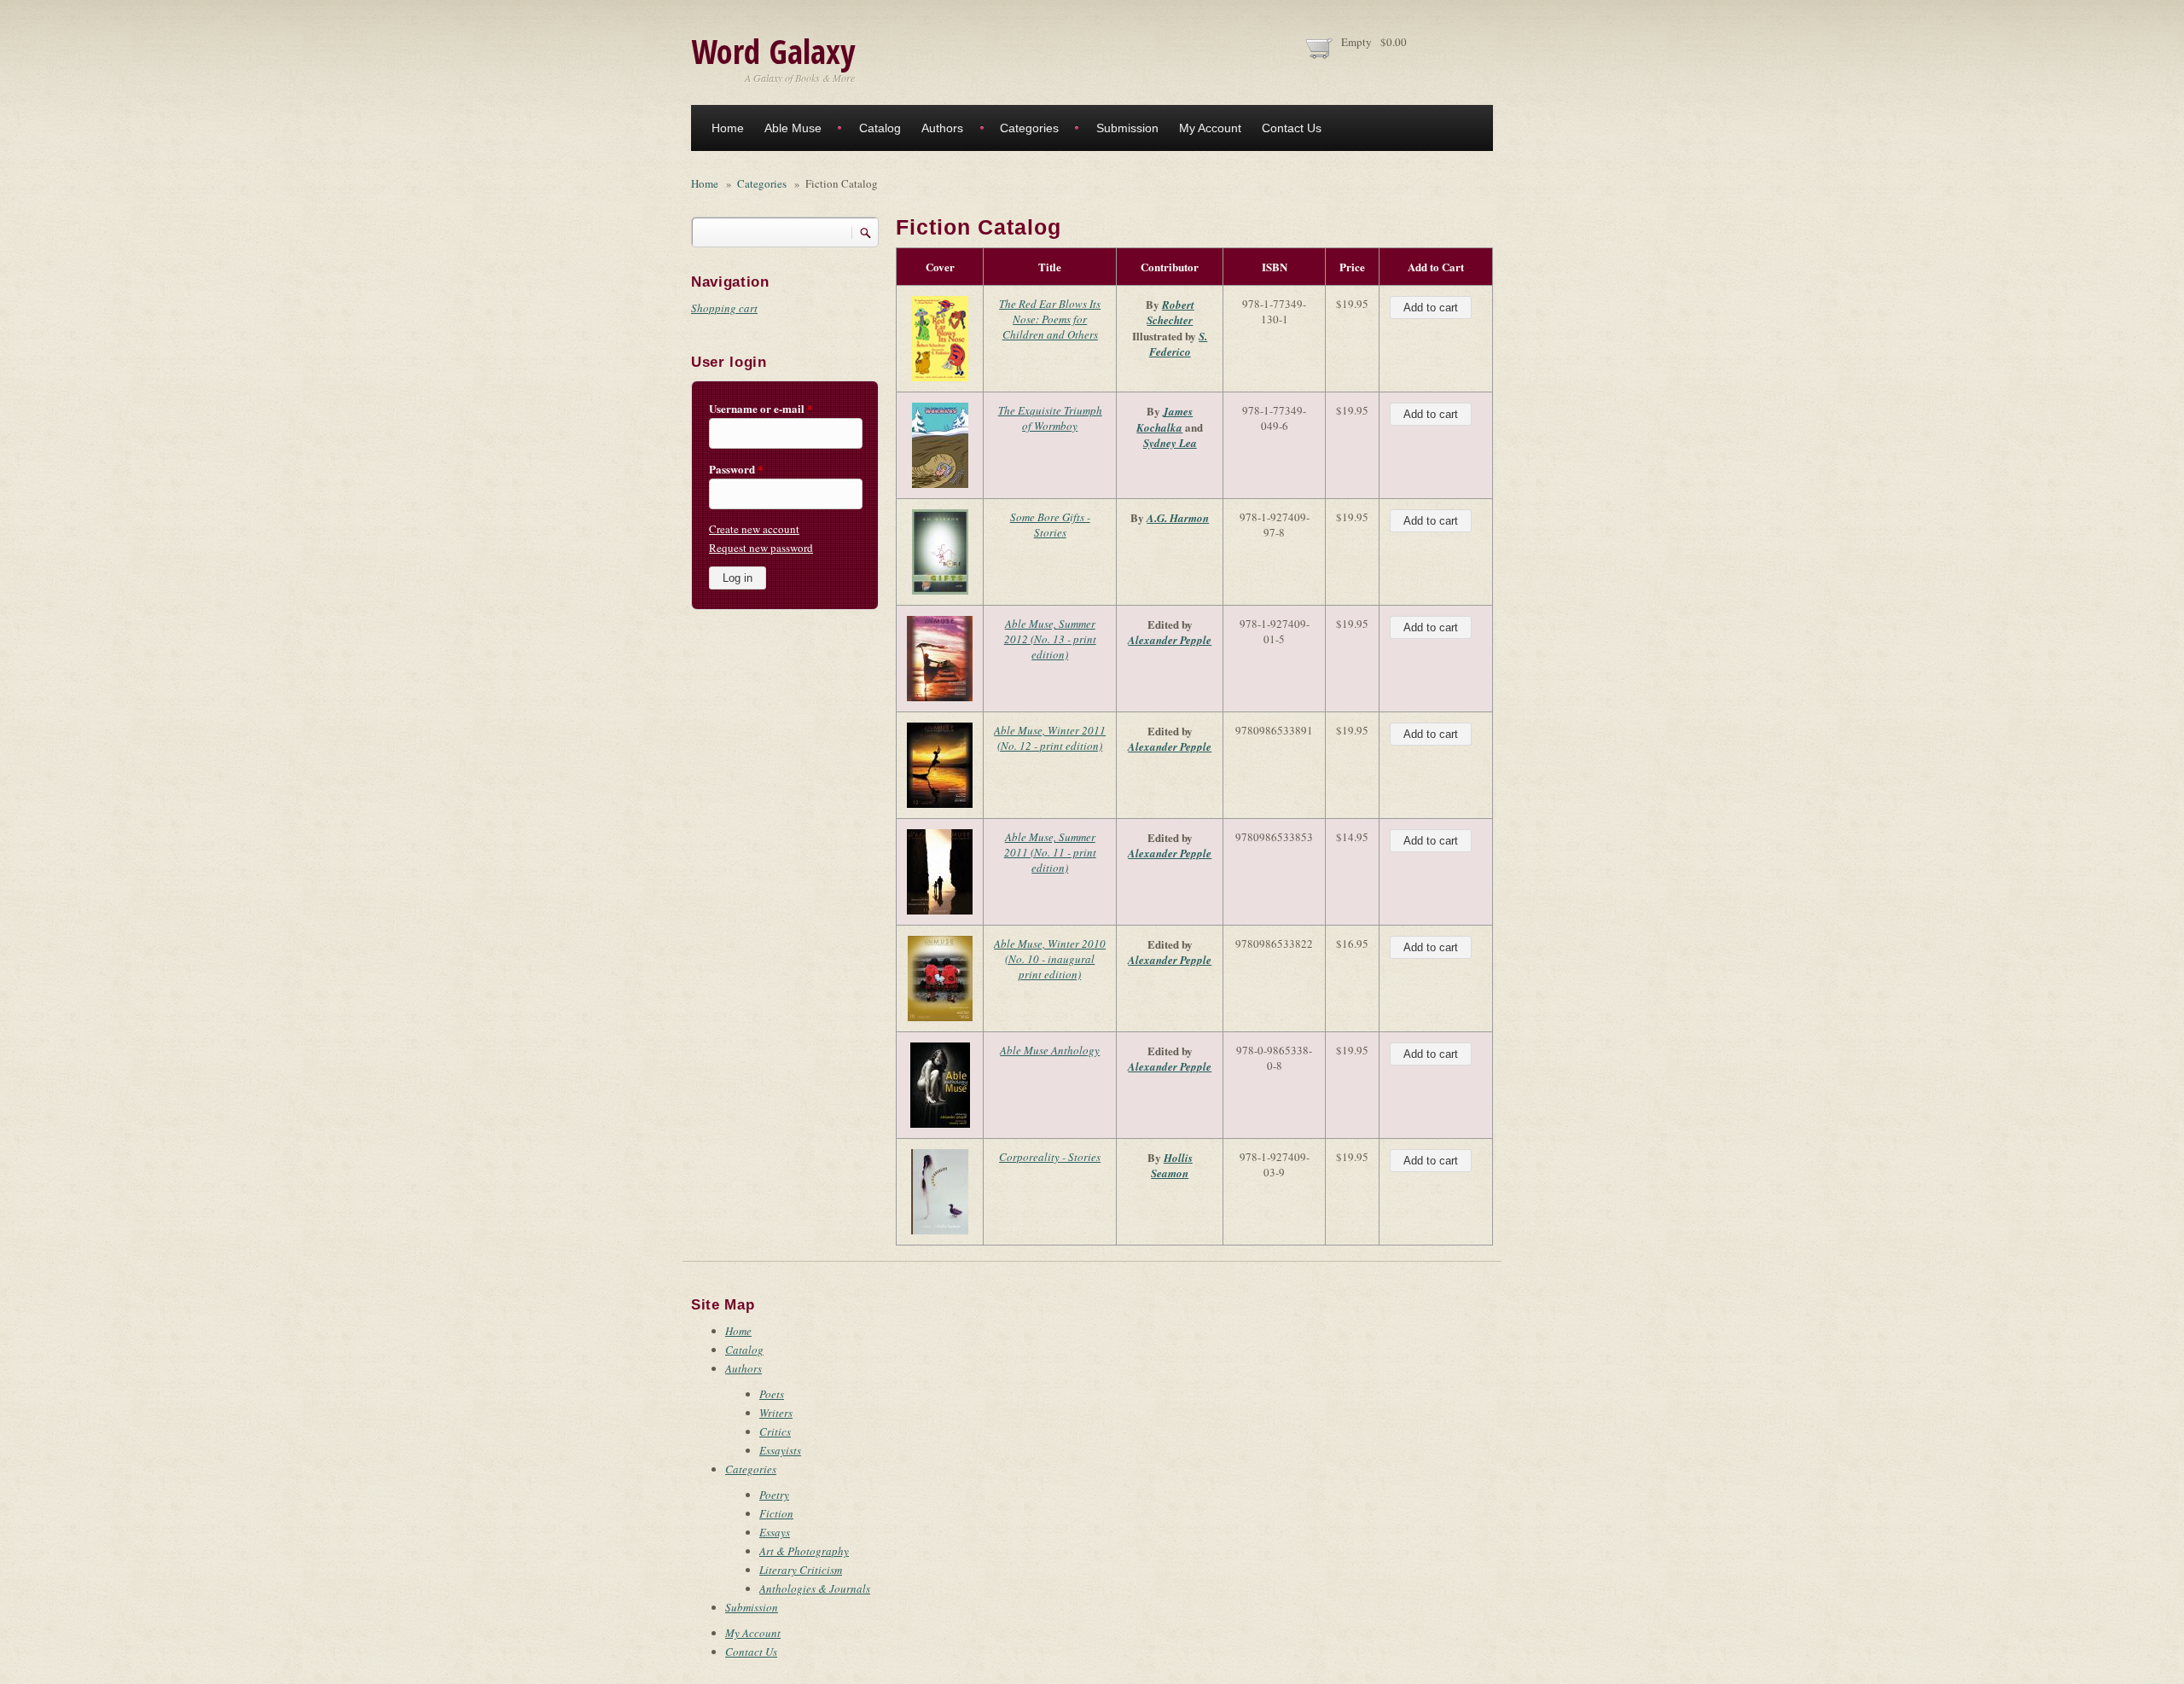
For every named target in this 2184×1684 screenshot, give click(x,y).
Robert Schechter (1170, 312)
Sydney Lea (1170, 443)
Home (728, 128)
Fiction (776, 1513)
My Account (1210, 128)
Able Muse (793, 128)
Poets (772, 1394)
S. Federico (1179, 344)
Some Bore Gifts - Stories (1050, 525)
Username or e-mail (761, 409)
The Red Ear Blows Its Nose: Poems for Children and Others (1050, 319)
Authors (942, 128)
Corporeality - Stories (1050, 1157)
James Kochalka (1165, 419)
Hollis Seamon (1172, 1165)
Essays (775, 1532)
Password (736, 469)
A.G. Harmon (1178, 518)
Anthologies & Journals (815, 1588)
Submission (1127, 128)
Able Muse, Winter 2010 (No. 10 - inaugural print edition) (1050, 959)
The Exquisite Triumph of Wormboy (1050, 418)
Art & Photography (804, 1551)
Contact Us (1292, 128)
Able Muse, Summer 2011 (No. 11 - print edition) (1050, 852)
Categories (1029, 128)
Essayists (780, 1450)
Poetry (774, 1495)
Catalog (880, 128)
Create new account (754, 529)
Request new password (761, 548)
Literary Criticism (801, 1570)
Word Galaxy (773, 51)
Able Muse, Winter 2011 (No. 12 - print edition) (1050, 738)
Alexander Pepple (1170, 640)
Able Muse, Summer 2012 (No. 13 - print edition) (1050, 639)
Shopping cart (724, 308)
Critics (775, 1431)
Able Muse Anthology (1050, 1050)
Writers (776, 1413)
